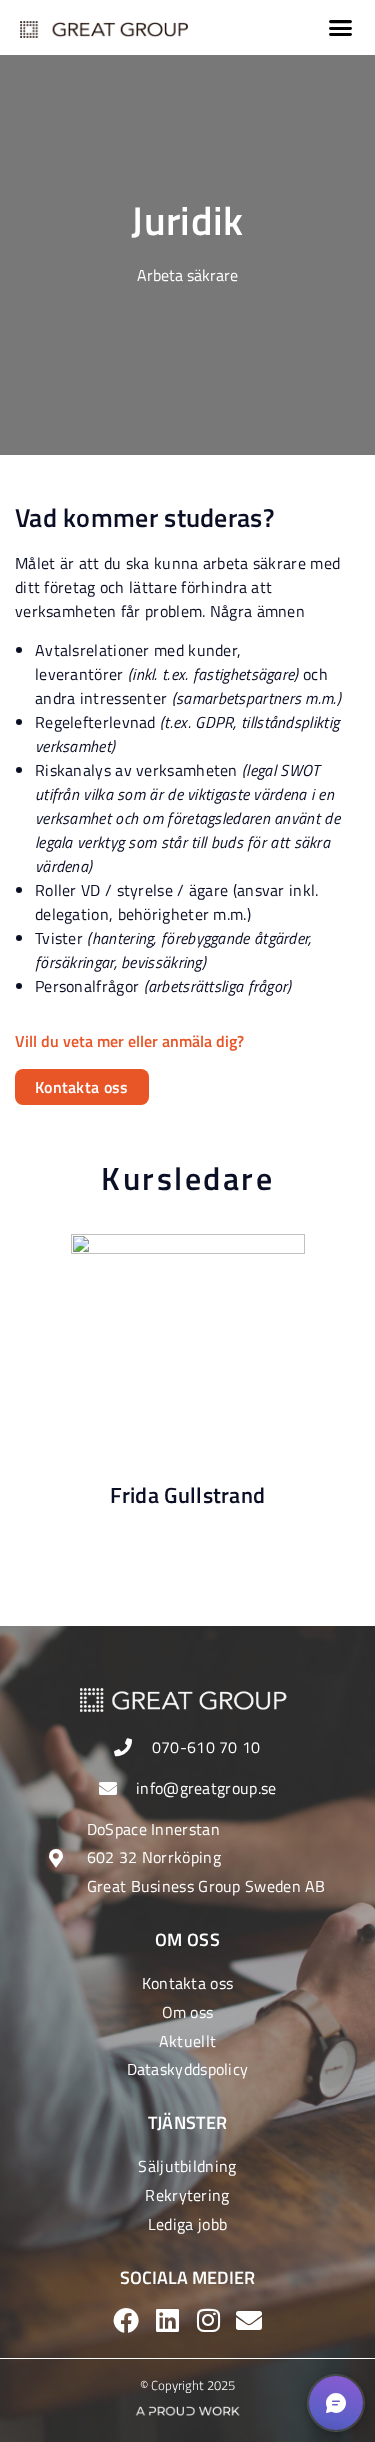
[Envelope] (249, 2320)
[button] (341, 28)
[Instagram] (208, 2320)
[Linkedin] (167, 2320)
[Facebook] (126, 2320)
